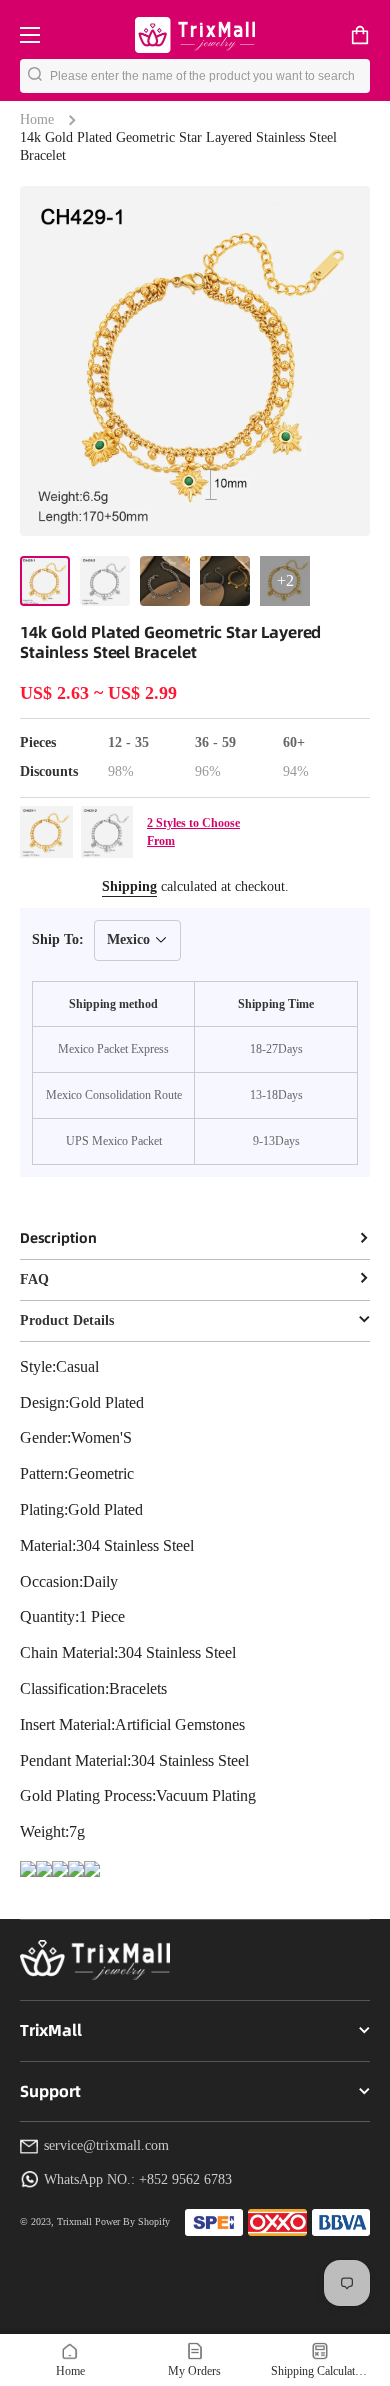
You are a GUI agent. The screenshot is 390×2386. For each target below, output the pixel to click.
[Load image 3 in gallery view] (165, 581)
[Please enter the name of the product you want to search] (35, 76)
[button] (360, 35)
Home (37, 119)
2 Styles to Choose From (193, 832)
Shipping (129, 886)
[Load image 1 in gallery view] (45, 581)
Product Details (67, 1320)
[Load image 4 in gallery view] (225, 581)
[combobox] (210, 76)
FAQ (34, 1279)
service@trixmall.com (106, 2145)
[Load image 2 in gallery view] (105, 581)
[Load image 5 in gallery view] (285, 581)
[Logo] (195, 34)
